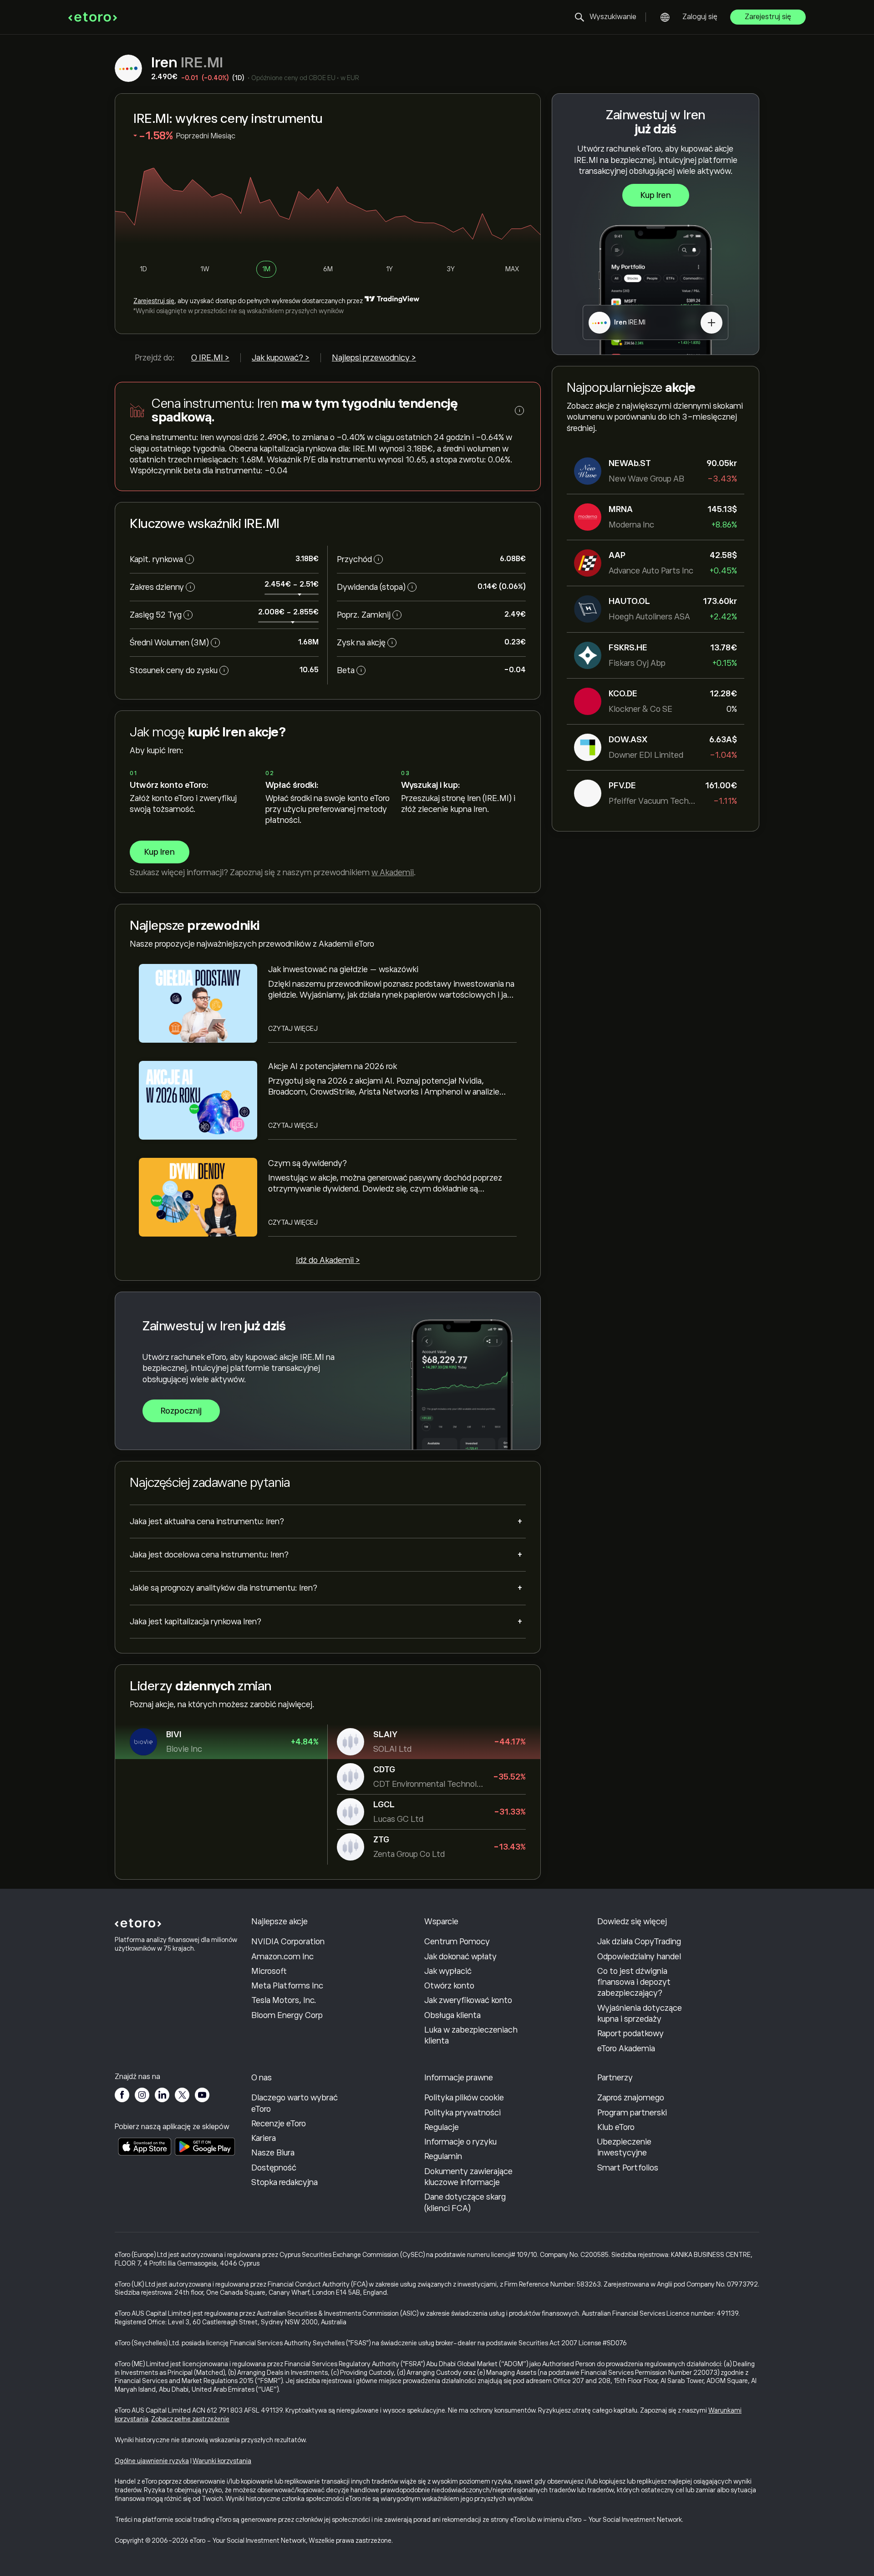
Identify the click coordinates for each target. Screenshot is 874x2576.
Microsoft (269, 1971)
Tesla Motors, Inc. (284, 2000)
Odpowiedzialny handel (639, 1957)
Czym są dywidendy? (307, 1163)
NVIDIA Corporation (288, 1942)
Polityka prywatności (462, 2113)
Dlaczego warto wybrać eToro (295, 2103)
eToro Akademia (626, 2049)
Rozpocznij (181, 1411)
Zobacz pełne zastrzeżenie (190, 2419)
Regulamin (443, 2156)
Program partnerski (632, 2113)
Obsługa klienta (452, 2015)
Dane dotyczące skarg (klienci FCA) (465, 2202)
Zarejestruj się (768, 17)
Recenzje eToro (279, 2124)
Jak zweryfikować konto (468, 2000)
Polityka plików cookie (464, 2098)
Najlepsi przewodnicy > (374, 358)
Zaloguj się (700, 17)
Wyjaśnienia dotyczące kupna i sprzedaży (640, 2013)
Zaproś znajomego (631, 2098)
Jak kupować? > (281, 358)
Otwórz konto (449, 1986)
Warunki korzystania (222, 2461)
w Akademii (393, 872)
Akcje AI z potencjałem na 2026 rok (333, 1066)
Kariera (264, 2138)
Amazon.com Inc (282, 1957)
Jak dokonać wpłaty (460, 1957)
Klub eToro (616, 2127)
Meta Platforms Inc (287, 1986)
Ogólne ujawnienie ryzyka (152, 2461)
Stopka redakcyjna (285, 2182)
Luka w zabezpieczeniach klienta (471, 2035)
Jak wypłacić (448, 1971)
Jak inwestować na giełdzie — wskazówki (343, 969)
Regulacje (442, 2127)
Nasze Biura (273, 2153)
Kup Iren (656, 195)
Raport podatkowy (630, 2033)
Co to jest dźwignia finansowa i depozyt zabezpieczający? (634, 1982)
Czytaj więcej (293, 1029)
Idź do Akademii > (328, 1260)
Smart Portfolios (628, 2168)
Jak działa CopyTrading (639, 1942)
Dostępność (274, 2168)
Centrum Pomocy (457, 1942)
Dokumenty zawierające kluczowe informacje (468, 2177)
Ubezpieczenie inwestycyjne (624, 2147)
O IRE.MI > (210, 358)
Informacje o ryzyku (460, 2142)
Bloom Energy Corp (287, 2015)
